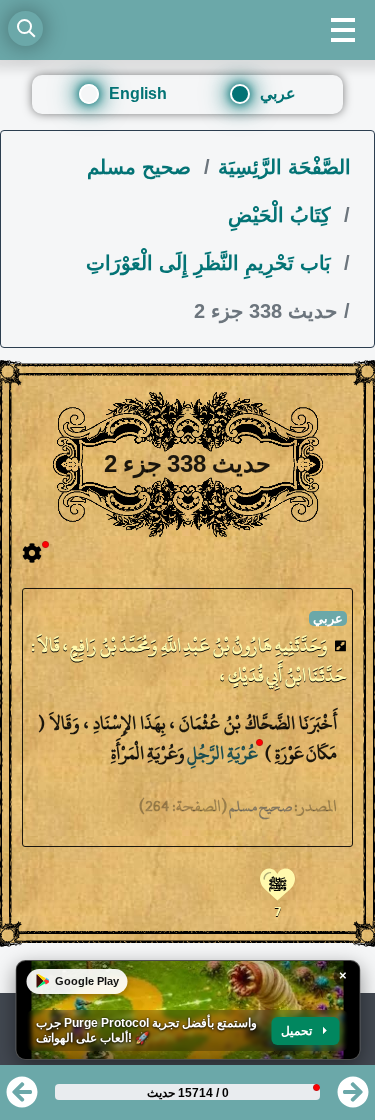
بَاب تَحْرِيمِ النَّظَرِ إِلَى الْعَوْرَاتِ (211, 263)
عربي (278, 93)
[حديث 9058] (353, 1098)
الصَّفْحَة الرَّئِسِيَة (284, 167)
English (138, 93)
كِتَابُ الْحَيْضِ (282, 215)
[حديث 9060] (22, 1098)
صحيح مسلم (142, 167)
